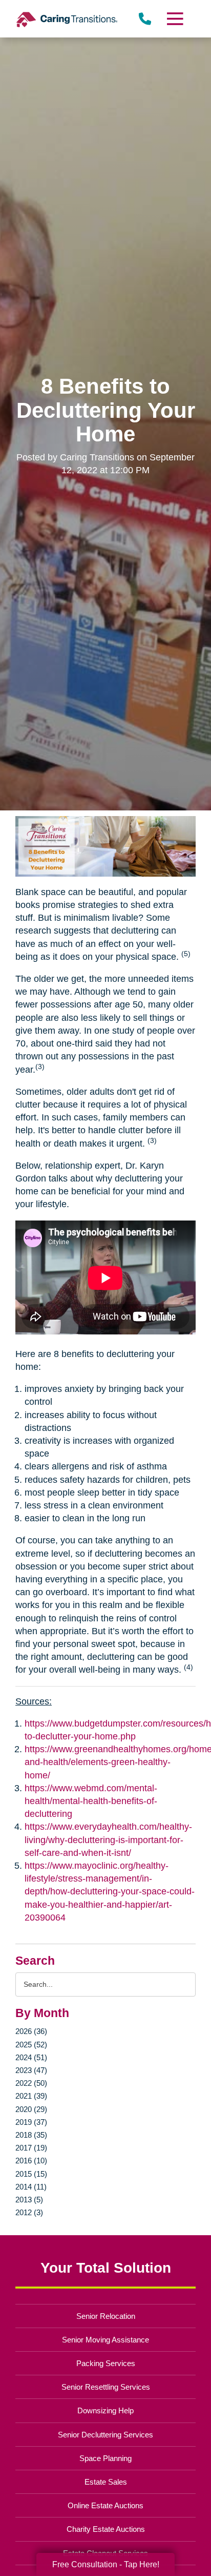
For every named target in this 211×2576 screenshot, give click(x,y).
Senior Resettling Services (106, 2387)
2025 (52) (31, 2045)
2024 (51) (31, 2057)
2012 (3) (29, 2212)
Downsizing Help (105, 2410)
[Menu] (175, 19)
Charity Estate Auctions (106, 2529)
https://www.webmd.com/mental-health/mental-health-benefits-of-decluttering (91, 1801)
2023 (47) (31, 2070)
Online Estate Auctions (105, 2505)
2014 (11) (31, 2187)
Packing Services (106, 2363)
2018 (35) (31, 2135)
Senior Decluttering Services (105, 2435)
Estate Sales (106, 2482)
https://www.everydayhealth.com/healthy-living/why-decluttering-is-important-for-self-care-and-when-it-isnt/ (108, 1839)
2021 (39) (31, 2096)
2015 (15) (31, 2174)
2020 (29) (31, 2109)
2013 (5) (29, 2200)
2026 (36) (31, 2031)
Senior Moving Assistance (105, 2340)
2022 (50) (31, 2083)
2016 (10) (31, 2161)
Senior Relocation (106, 2316)
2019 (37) (31, 2122)
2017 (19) (31, 2148)
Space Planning (105, 2458)
